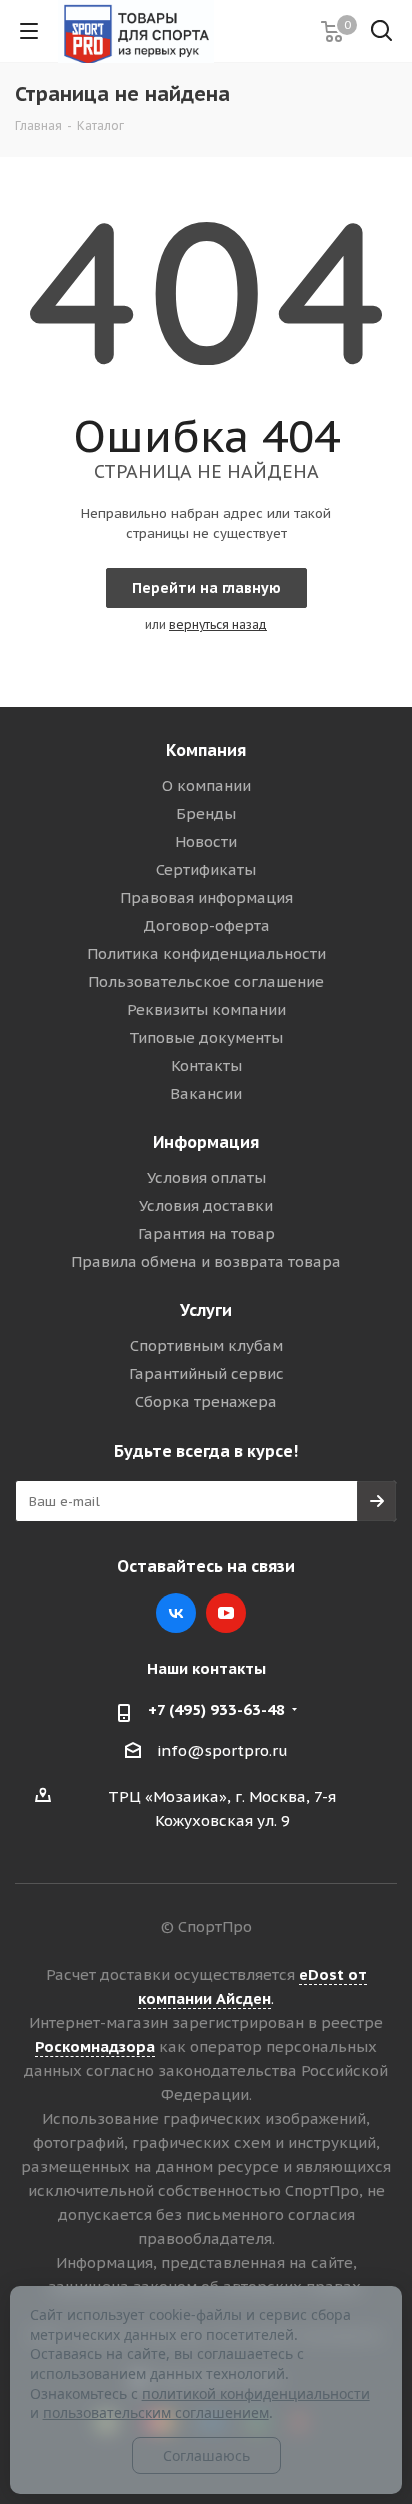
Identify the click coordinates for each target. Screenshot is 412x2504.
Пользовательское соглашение (206, 981)
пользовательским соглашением (156, 2412)
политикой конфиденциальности (256, 2393)
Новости (206, 841)
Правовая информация (206, 897)
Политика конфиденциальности (206, 953)
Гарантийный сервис (206, 1373)
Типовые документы (206, 1037)
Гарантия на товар (206, 1233)
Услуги (206, 1310)
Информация (206, 1142)
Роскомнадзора (95, 2046)
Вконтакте (176, 1613)
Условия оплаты (206, 1177)
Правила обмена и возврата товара (206, 1261)
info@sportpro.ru (222, 1750)
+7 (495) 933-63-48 (216, 1709)
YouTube (226, 1613)
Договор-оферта (206, 925)
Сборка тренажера (206, 1401)
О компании (206, 785)
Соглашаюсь (206, 2455)
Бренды (206, 813)
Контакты (206, 1065)
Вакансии (206, 1093)
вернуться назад (218, 624)
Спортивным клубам (206, 1345)
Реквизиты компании (206, 1009)
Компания (206, 750)
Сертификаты (206, 869)
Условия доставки (206, 1205)
